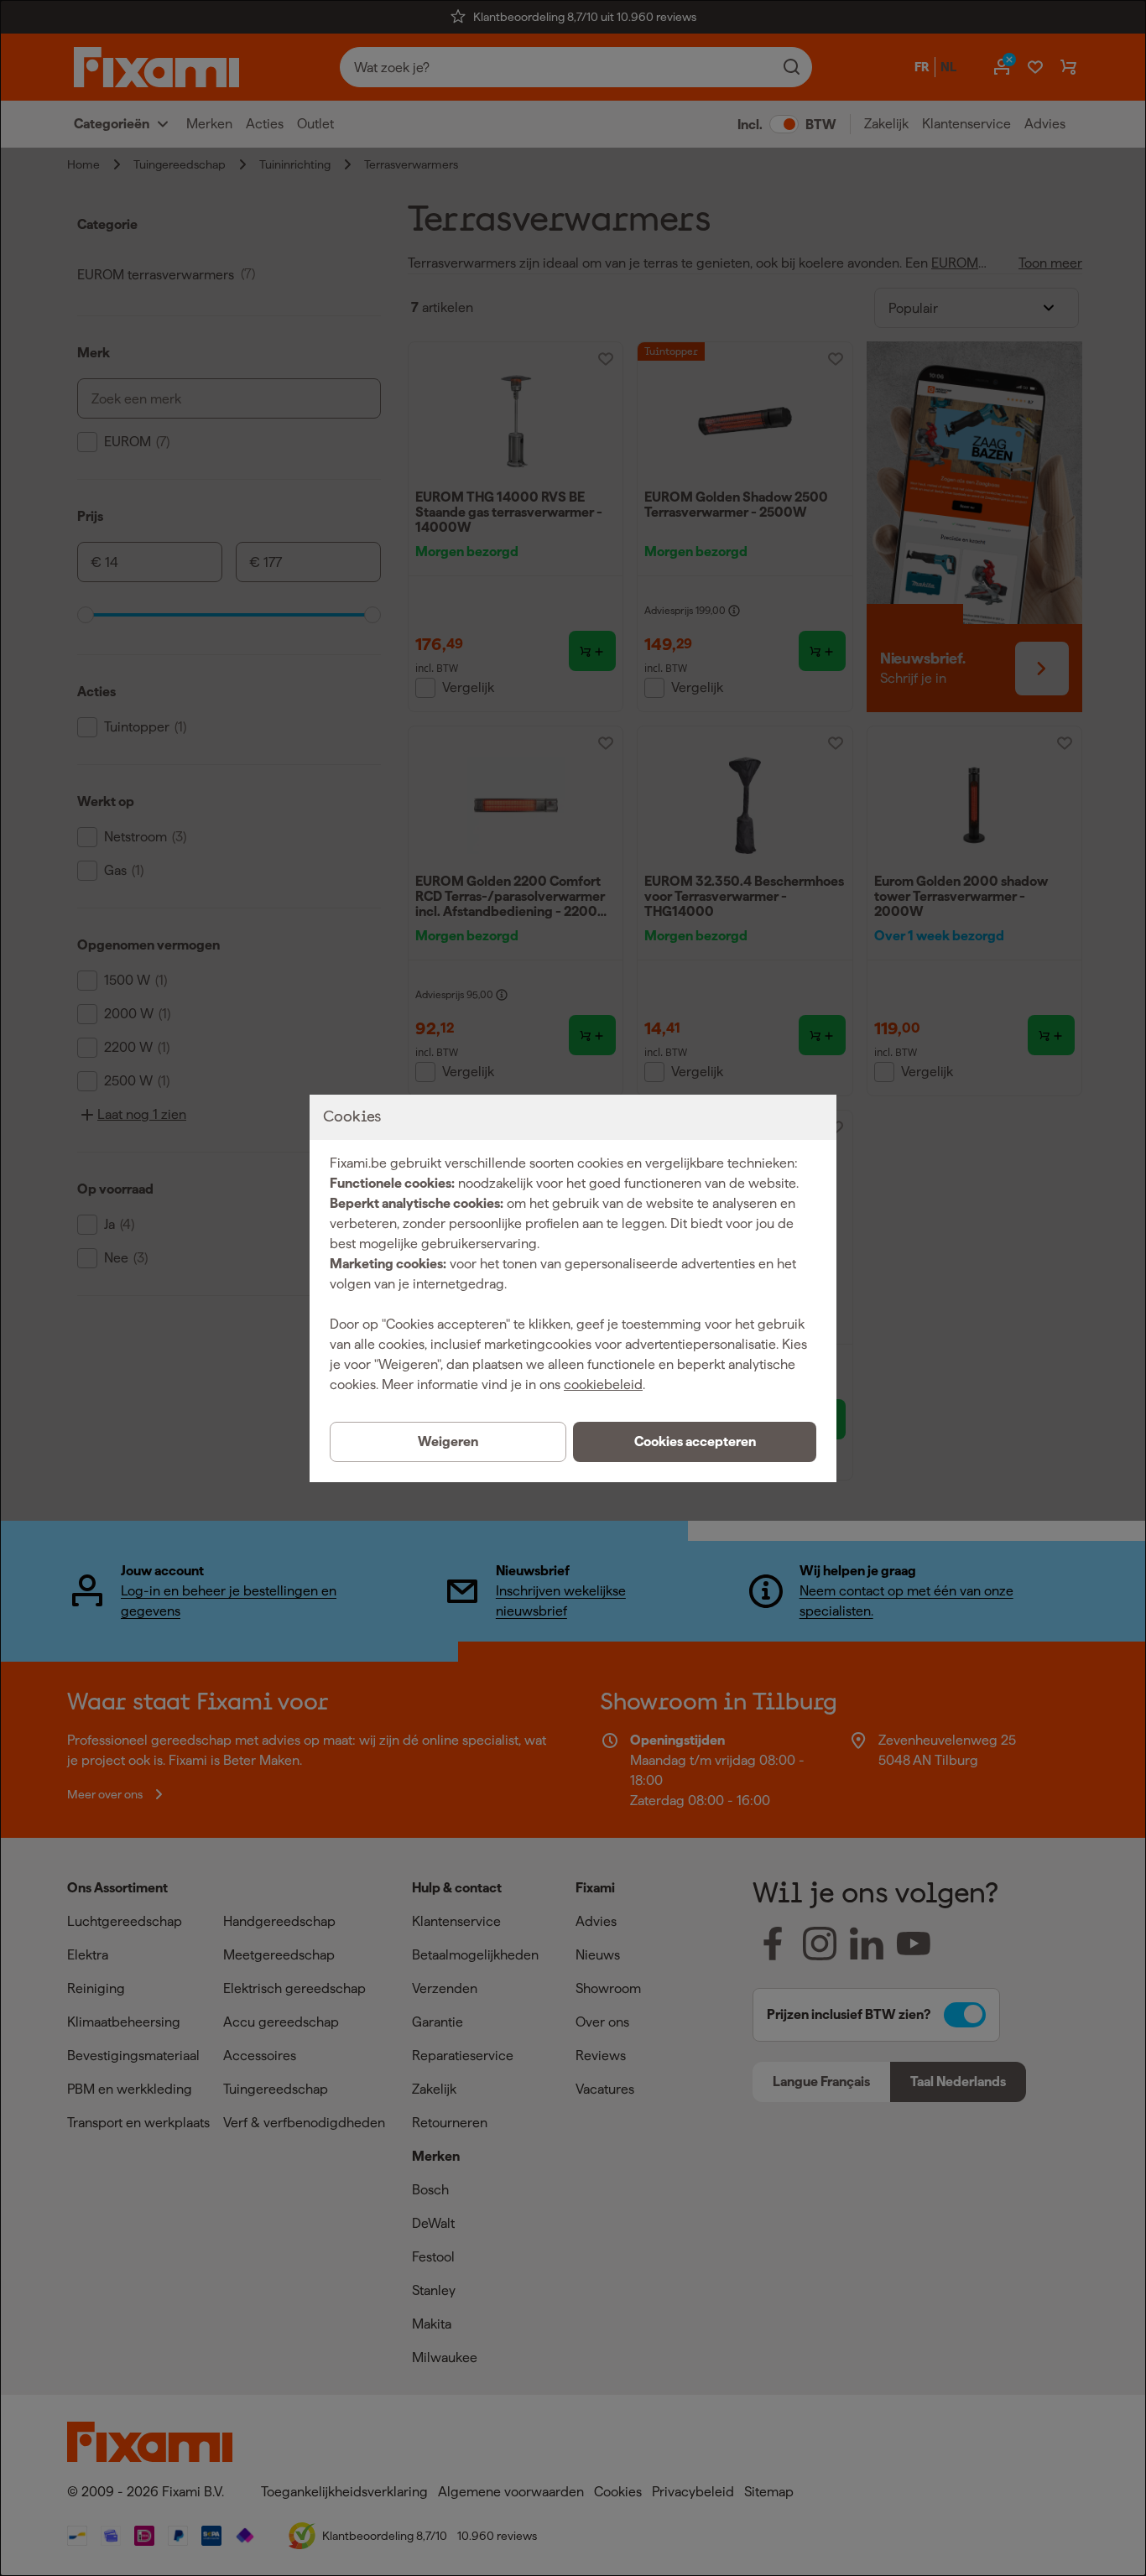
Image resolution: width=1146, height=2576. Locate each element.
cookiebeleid (603, 1384)
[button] (695, 1442)
